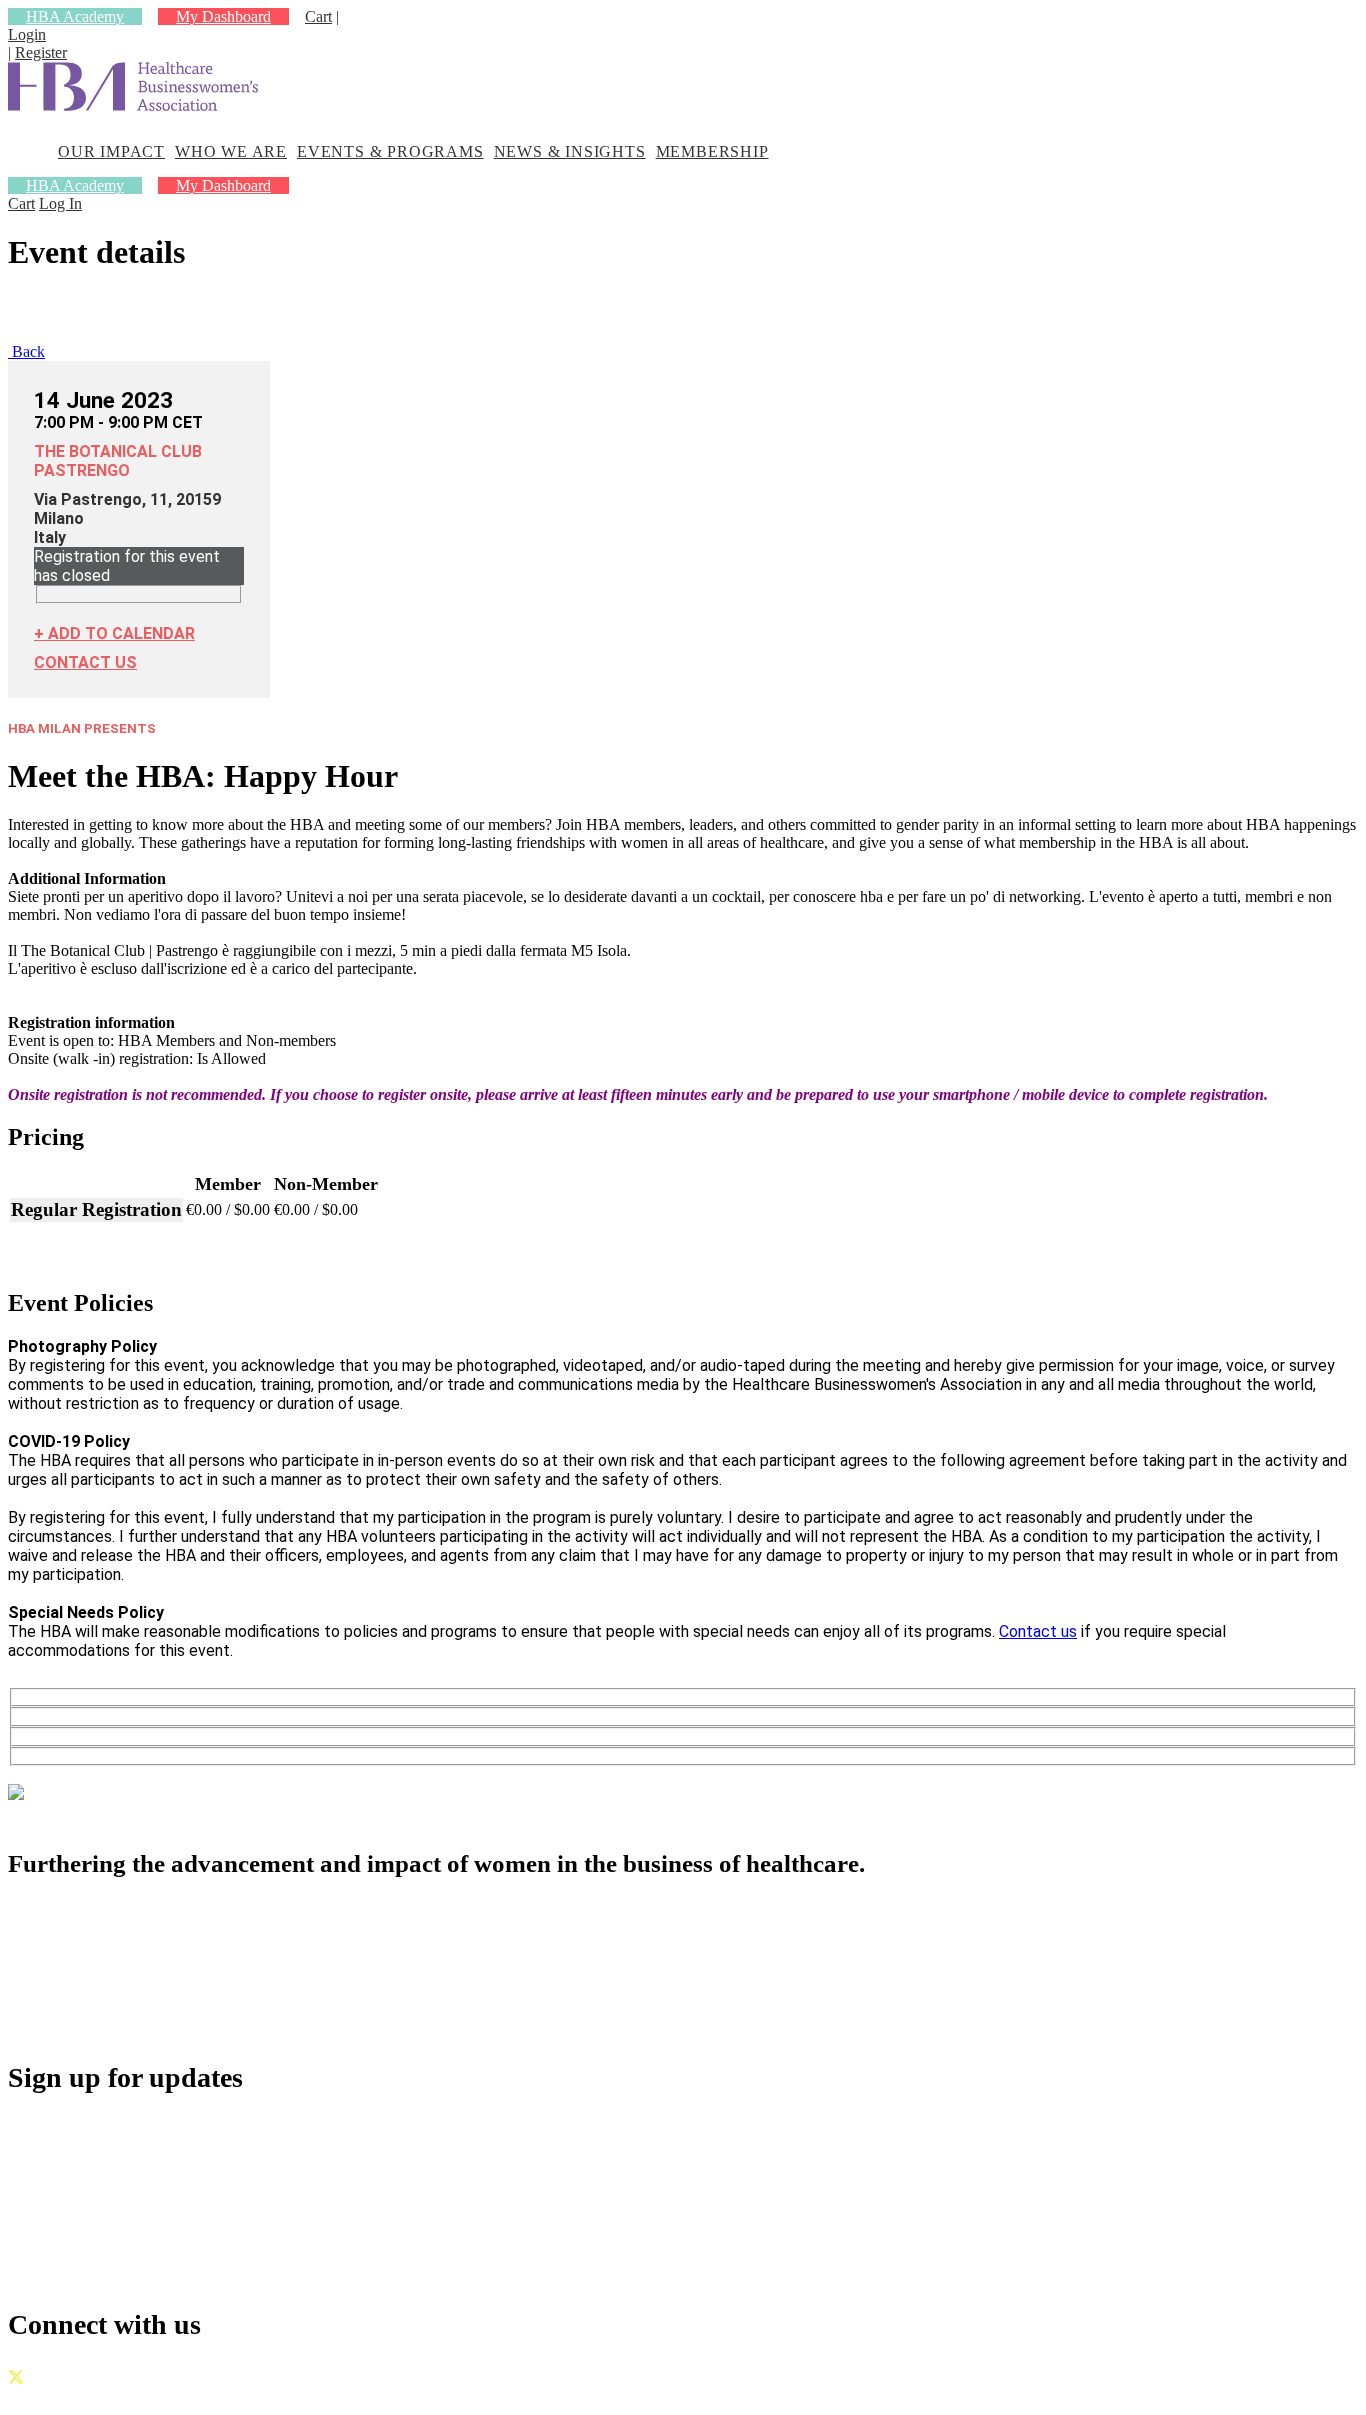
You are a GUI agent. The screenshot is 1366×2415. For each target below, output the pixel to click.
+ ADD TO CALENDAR (114, 633)
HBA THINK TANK (129, 1956)
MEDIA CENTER (119, 2000)
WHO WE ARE (231, 151)
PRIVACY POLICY (198, 2397)
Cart (318, 16)
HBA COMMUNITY (131, 1934)
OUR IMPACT (111, 151)
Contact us (1038, 1631)
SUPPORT (90, 2022)
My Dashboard (223, 16)
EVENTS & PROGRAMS (390, 151)
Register (41, 52)
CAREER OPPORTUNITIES (163, 1978)
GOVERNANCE (65, 2397)
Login (27, 34)
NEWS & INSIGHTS (570, 151)
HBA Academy (75, 16)
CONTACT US (85, 662)
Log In (60, 203)
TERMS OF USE (332, 2397)
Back (26, 351)
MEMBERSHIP (712, 151)
